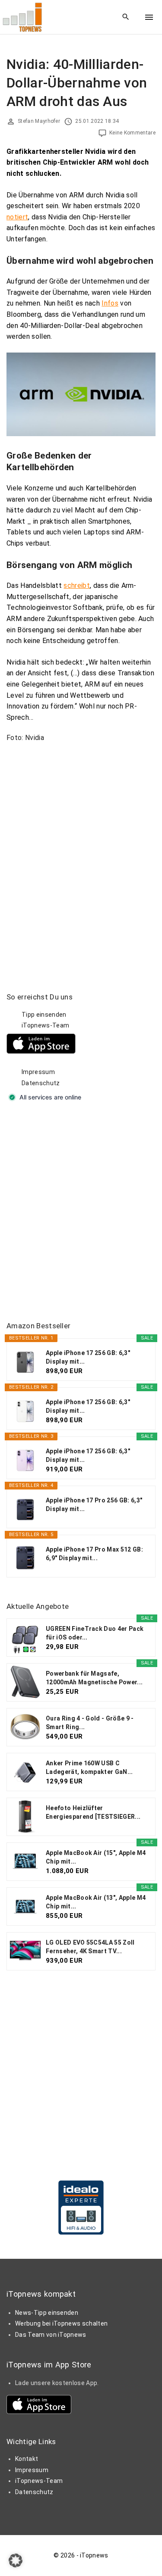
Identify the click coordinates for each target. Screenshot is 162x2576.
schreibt (77, 585)
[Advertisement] (81, 1213)
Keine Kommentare (132, 133)
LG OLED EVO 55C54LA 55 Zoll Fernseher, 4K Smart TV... (90, 1947)
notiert (17, 217)
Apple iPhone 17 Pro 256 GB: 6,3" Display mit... (94, 1505)
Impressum (38, 1072)
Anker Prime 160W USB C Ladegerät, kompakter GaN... (89, 1767)
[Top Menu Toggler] (149, 17)
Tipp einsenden (44, 1015)
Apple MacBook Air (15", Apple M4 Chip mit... (96, 1857)
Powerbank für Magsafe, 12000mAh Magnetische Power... (94, 1678)
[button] (16, 2560)
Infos (110, 303)
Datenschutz (41, 1083)
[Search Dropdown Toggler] (126, 17)
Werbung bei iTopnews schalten (61, 2323)
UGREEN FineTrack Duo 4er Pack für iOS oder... (95, 1633)
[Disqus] (81, 857)
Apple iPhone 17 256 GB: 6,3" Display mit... (88, 1357)
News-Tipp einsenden (47, 2313)
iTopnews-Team (45, 1025)
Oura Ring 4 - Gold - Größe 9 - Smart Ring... (90, 1723)
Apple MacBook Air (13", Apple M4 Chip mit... (96, 1902)
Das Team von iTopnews (51, 2335)
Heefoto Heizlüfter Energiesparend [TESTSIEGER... (93, 1812)
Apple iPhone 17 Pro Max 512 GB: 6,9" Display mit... (94, 1554)
